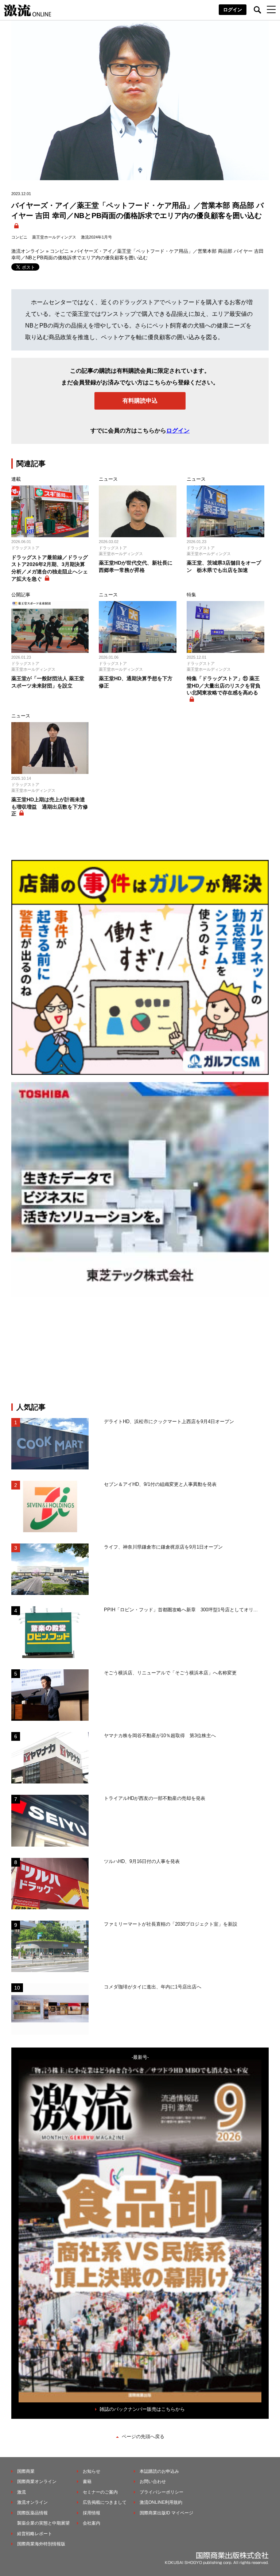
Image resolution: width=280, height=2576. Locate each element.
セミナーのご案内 (100, 2492)
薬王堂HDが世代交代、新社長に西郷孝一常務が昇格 (136, 566)
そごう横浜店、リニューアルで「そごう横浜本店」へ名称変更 (170, 1673)
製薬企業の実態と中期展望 (43, 2523)
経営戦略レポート (35, 2534)
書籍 (87, 2482)
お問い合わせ (153, 2482)
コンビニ (19, 237)
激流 (22, 2492)
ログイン (233, 10)
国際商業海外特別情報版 (41, 2544)
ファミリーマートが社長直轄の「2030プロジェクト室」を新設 (171, 1924)
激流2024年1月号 (96, 237)
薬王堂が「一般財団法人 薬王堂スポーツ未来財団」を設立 (48, 682)
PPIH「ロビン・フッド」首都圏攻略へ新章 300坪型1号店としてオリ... (181, 1610)
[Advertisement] (140, 1350)
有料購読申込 (140, 401)
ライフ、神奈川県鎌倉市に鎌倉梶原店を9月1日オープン (163, 1547)
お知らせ (92, 2471)
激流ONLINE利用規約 (161, 2502)
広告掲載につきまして (105, 2502)
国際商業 (26, 2471)
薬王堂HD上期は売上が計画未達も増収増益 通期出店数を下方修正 (50, 807)
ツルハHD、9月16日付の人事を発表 (142, 1861)
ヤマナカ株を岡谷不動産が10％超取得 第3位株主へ (160, 1736)
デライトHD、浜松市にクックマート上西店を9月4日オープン (169, 1421)
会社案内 (92, 2523)
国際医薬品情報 (32, 2513)
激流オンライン (28, 251)
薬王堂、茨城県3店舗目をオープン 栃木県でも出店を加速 (224, 566)
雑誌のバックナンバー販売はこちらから (142, 2409)
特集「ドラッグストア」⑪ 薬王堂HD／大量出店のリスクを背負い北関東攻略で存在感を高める (223, 685)
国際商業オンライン (37, 2482)
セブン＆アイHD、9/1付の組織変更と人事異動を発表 (160, 1484)
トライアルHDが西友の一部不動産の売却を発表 (155, 1798)
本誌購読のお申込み (159, 2471)
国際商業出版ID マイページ (166, 2513)
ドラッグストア (25, 548)
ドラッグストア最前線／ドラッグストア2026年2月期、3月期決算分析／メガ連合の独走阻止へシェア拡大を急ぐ (50, 568)
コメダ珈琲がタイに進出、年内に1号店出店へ (153, 1987)
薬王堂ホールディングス (54, 237)
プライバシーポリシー (162, 2492)
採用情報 (92, 2513)
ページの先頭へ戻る (143, 2436)
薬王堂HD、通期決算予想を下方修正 (136, 682)
